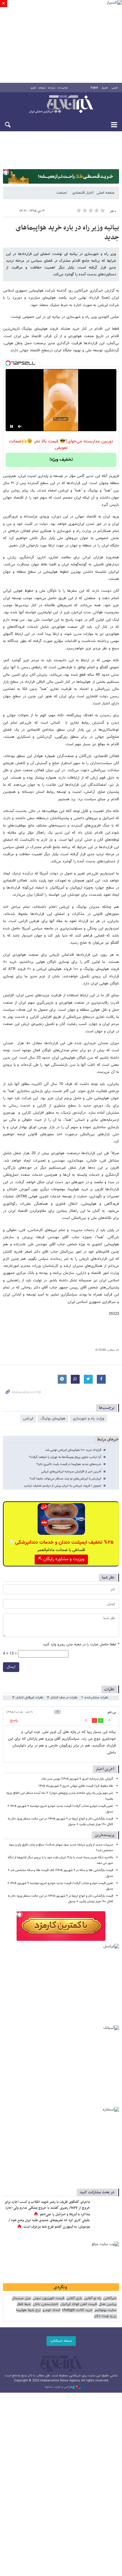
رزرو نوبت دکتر (105, 2316)
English (94, 88)
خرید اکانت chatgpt (77, 2310)
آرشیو (33, 88)
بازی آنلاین (74, 2298)
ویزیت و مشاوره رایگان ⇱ (61, 1559)
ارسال (11, 1667)
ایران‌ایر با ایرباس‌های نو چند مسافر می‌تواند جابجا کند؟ (65, 1479)
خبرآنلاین (61, 105)
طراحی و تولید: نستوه (59, 2387)
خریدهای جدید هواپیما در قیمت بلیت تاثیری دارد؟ (69, 1464)
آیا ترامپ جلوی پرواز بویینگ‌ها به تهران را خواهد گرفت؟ (65, 1457)
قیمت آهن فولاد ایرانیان (78, 2304)
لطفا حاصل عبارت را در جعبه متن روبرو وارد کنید (81, 1645)
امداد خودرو (51, 2310)
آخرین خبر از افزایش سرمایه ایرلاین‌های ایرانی (71, 1472)
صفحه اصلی (105, 193)
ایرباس (28, 1419)
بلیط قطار (24, 2304)
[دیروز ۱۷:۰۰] (106, 2226)
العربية (105, 88)
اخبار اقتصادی (82, 193)
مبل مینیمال (21, 2298)
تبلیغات (42, 88)
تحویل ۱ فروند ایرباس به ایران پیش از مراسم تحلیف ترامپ (63, 1486)
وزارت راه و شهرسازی (89, 1419)
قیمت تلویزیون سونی (48, 2298)
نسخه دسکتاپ (61, 2341)
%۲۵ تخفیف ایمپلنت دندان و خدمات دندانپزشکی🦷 (61, 1542)
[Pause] (12, 426)
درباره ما (52, 88)
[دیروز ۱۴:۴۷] (106, 2208)
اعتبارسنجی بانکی (45, 2304)
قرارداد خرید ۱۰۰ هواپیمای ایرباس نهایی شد (73, 1450)
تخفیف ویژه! (61, 460)
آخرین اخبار (105, 1769)
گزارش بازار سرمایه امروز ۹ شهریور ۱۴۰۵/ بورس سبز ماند (77, 1779)
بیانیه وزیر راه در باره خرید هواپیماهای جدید (67, 233)
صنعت (61, 193)
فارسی (115, 88)
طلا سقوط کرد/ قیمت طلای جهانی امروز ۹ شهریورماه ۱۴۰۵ (76, 1786)
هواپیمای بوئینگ (53, 1419)
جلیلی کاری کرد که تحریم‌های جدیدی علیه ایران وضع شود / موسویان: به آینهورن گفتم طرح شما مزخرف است (49, 2224)
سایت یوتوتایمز (105, 2310)
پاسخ (14, 1720)
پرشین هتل (107, 2304)
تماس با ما (63, 88)
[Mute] (20, 426)
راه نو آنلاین (93, 2298)
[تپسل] (6, 172)
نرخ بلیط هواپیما (28, 2310)
